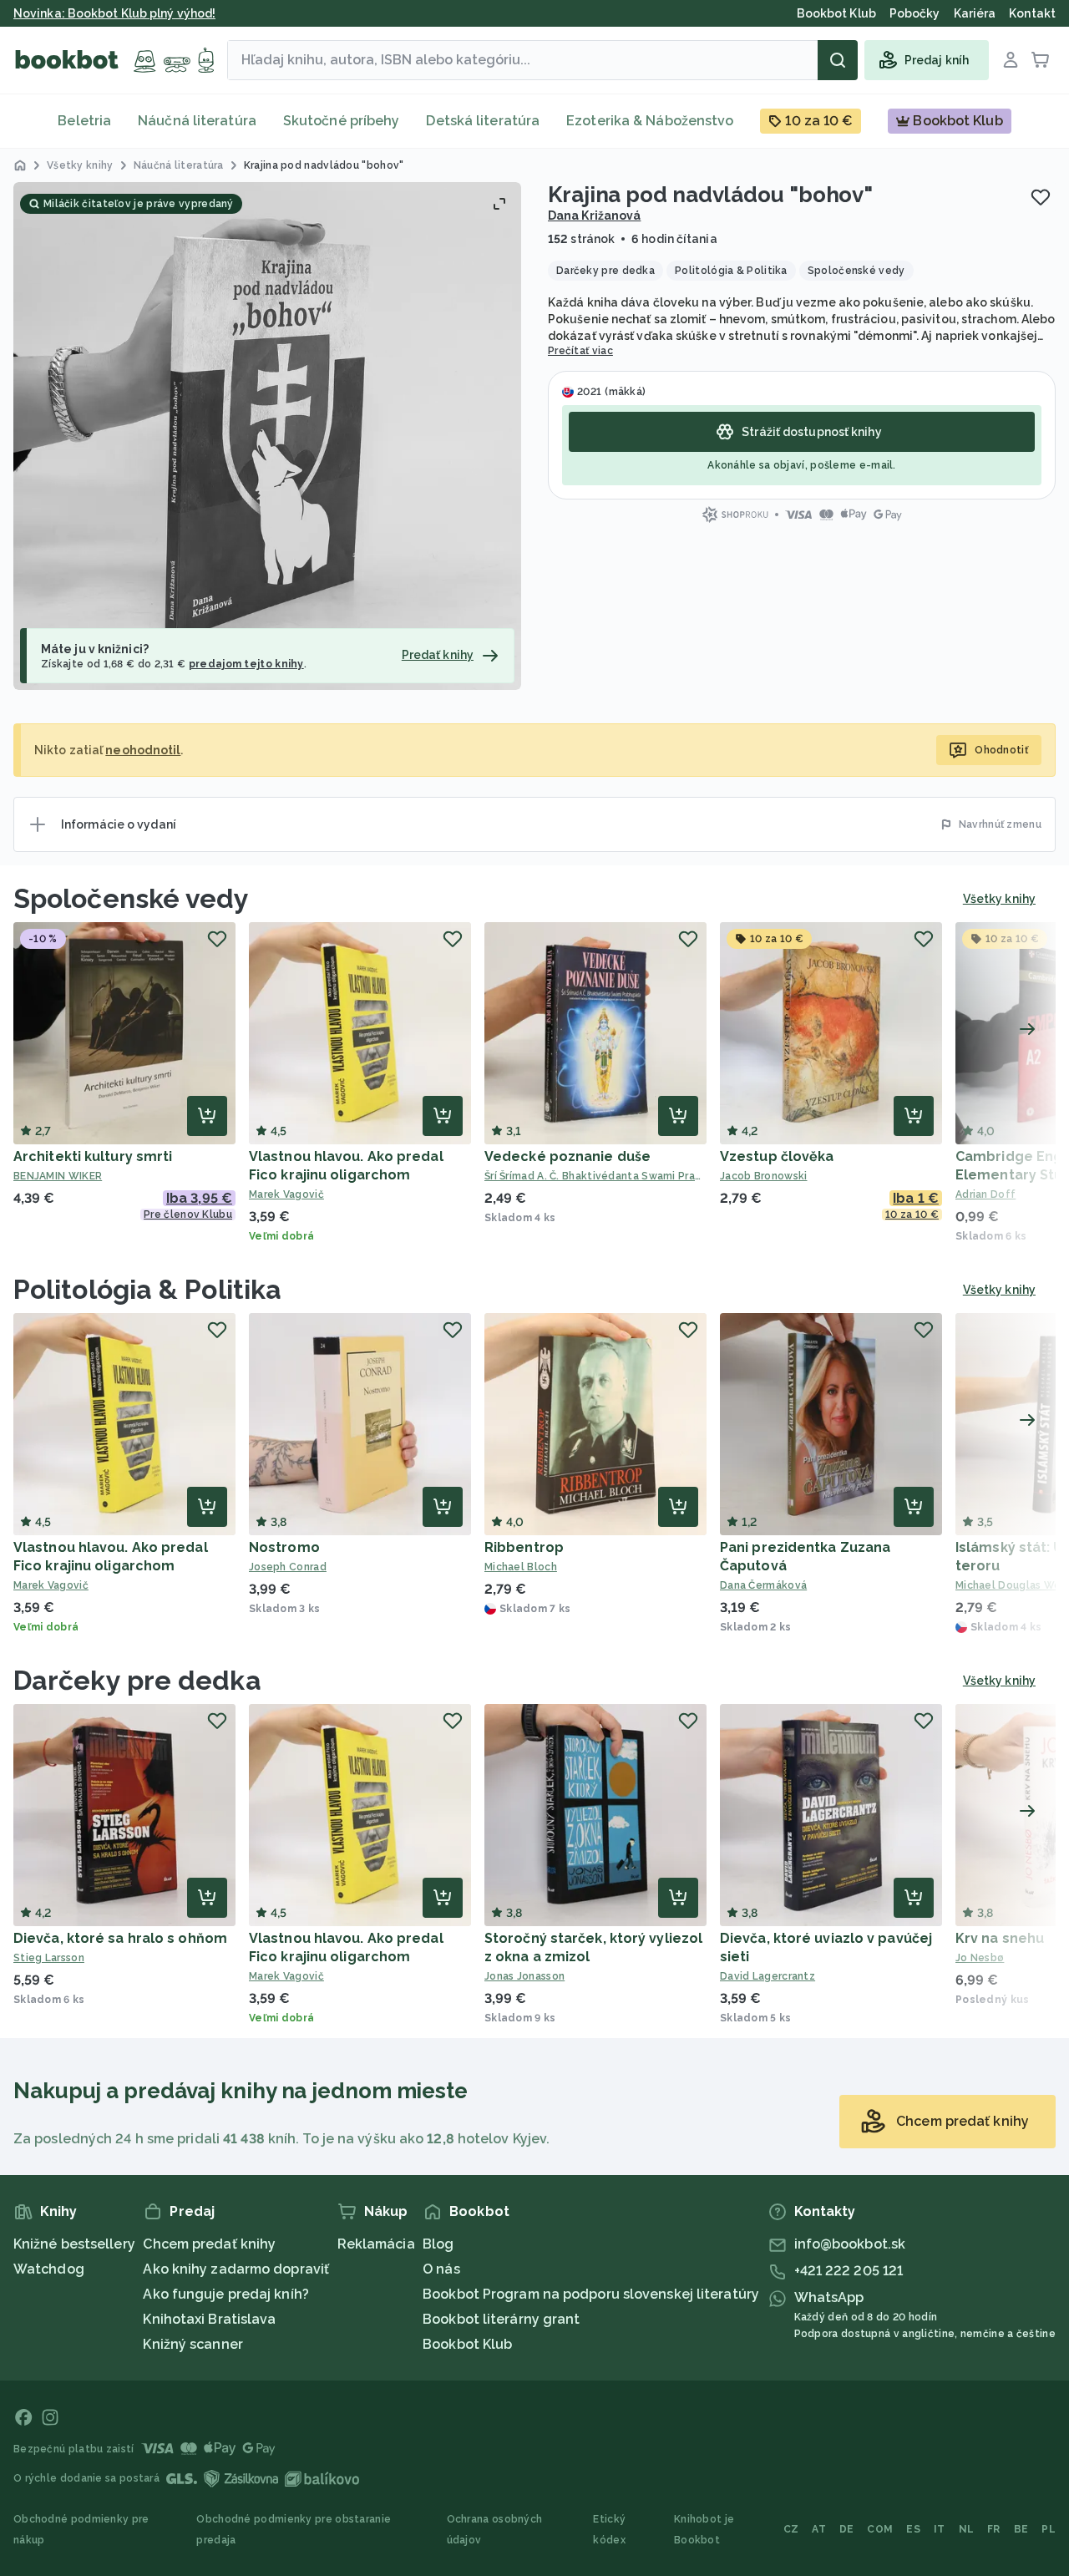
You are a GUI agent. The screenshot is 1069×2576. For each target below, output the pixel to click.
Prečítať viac (580, 351)
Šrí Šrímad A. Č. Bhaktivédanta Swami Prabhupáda (595, 1176)
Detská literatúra (483, 121)
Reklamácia (376, 2244)
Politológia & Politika (147, 1289)
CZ (791, 2529)
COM (880, 2529)
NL (967, 2529)
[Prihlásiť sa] (1011, 60)
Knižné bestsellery (74, 2244)
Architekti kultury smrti (93, 1156)
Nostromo (284, 1547)
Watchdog (49, 2269)
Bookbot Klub (467, 2344)
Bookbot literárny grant (501, 2319)
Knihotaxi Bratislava (209, 2319)
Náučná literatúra (197, 121)
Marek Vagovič (286, 1194)
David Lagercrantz (768, 1976)
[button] (267, 436)
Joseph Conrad (288, 1567)
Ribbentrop (524, 1547)
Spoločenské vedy (132, 898)
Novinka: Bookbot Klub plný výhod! (114, 13)
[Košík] (1041, 60)
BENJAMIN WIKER (58, 1176)
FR (994, 2529)
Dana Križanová (594, 216)
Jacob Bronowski (764, 1176)
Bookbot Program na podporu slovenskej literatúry (591, 2294)
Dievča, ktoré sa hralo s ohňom (120, 1938)
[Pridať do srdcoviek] (1041, 197)
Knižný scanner (193, 2344)
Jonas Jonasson (524, 1976)
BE (1021, 2529)
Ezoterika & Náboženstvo (650, 121)
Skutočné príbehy (342, 121)
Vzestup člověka (777, 1156)
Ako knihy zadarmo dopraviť (236, 2269)
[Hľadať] (838, 60)
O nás (441, 2269)
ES (913, 2529)
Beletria (84, 121)
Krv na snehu (1000, 1938)
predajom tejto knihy (246, 664)
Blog (438, 2244)
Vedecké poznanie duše (567, 1156)
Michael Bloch (521, 1567)
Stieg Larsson (49, 1958)
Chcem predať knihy (209, 2244)
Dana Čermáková (763, 1585)
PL (1049, 2529)
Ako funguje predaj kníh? (225, 2294)
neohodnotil (143, 750)
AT (819, 2529)
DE (847, 2529)
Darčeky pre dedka (137, 1680)
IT (940, 2529)
